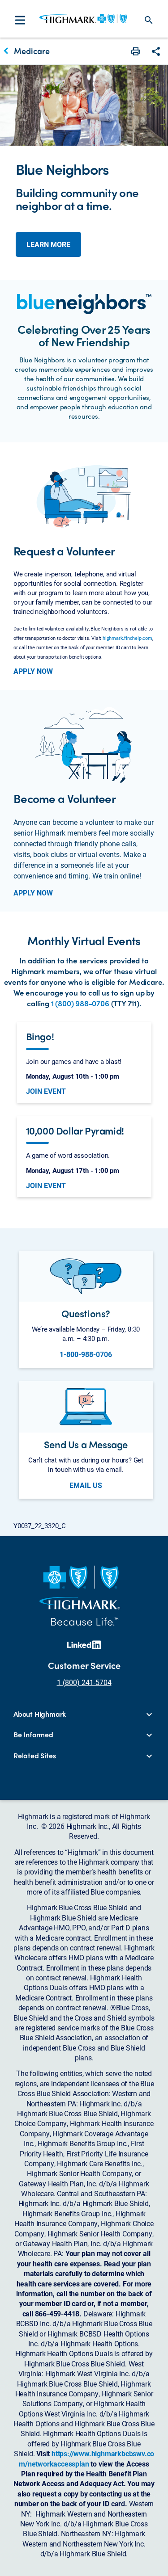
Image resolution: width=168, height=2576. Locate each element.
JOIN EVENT (46, 1091)
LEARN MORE (48, 244)
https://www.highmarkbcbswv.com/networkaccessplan (86, 2458)
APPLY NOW (33, 671)
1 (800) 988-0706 (80, 1003)
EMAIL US (86, 1485)
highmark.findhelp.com (127, 638)
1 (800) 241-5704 (84, 1682)
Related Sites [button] (34, 1756)
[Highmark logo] (83, 19)
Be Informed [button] (33, 1735)
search (149, 20)
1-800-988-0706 (86, 1354)
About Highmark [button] (40, 1714)
